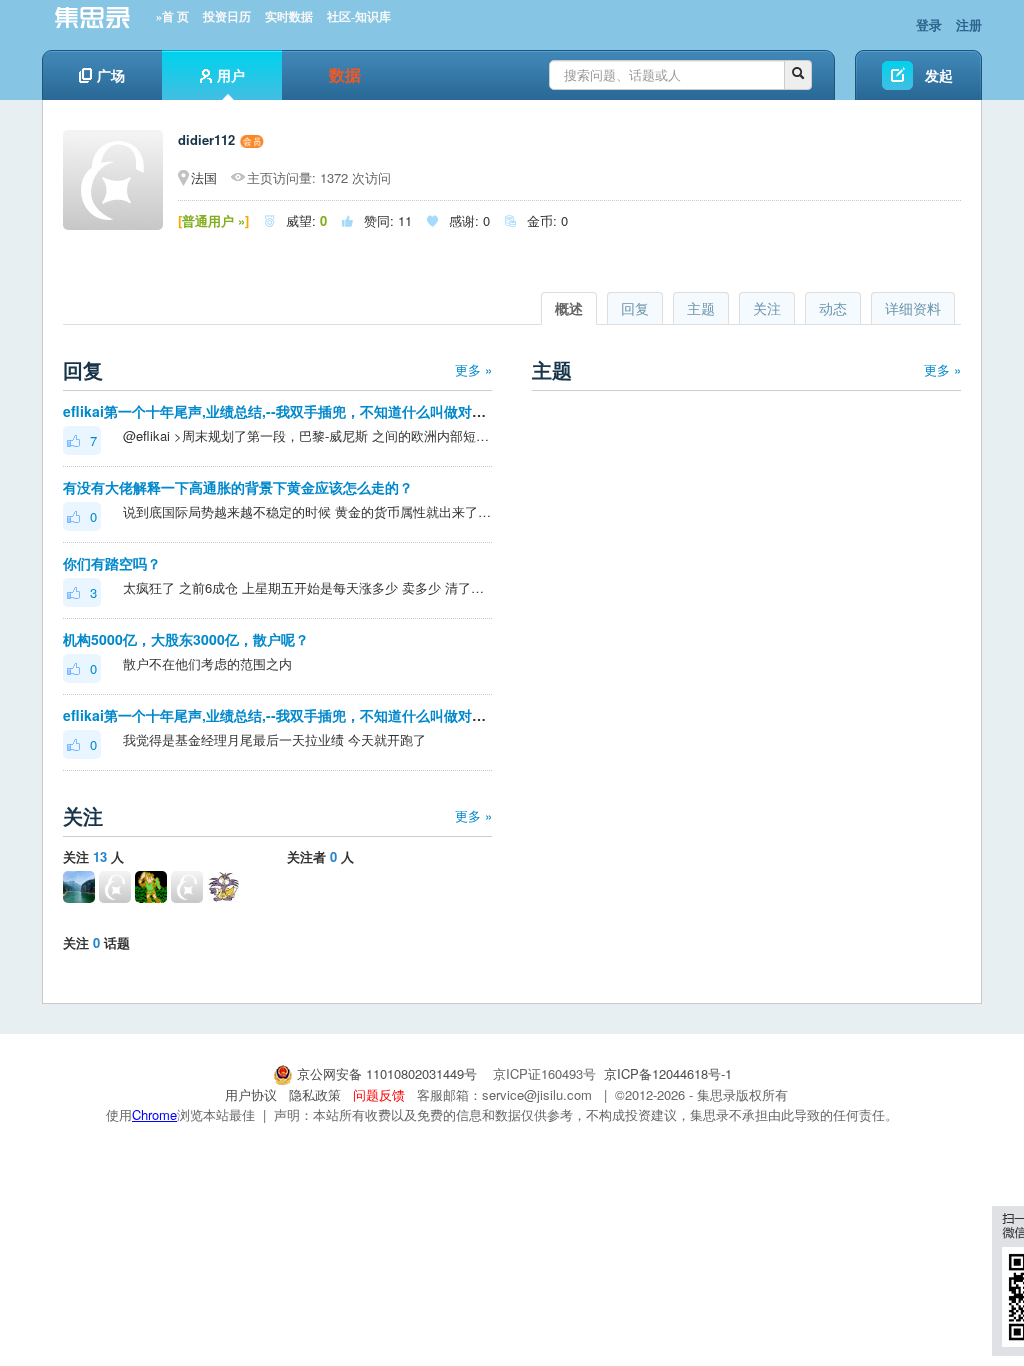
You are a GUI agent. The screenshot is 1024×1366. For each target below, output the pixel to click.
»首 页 (172, 17)
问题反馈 (379, 1094)
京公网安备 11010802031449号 (387, 1073)
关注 (767, 308)
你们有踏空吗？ (112, 563)
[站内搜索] (798, 75)
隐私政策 (315, 1094)
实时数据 (289, 17)
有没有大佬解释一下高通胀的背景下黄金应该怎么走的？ (238, 487)
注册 (969, 24)
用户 (231, 75)
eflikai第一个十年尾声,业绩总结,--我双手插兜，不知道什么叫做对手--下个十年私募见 (328, 411)
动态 (833, 308)
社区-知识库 (359, 17)
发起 (939, 75)
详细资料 (913, 308)
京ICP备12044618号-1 (668, 1073)
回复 (635, 308)
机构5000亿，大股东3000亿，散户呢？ (186, 639)
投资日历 (227, 17)
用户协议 (251, 1094)
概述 (569, 308)
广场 (111, 75)
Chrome (154, 1114)
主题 (701, 308)
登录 (929, 24)
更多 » (473, 369)
